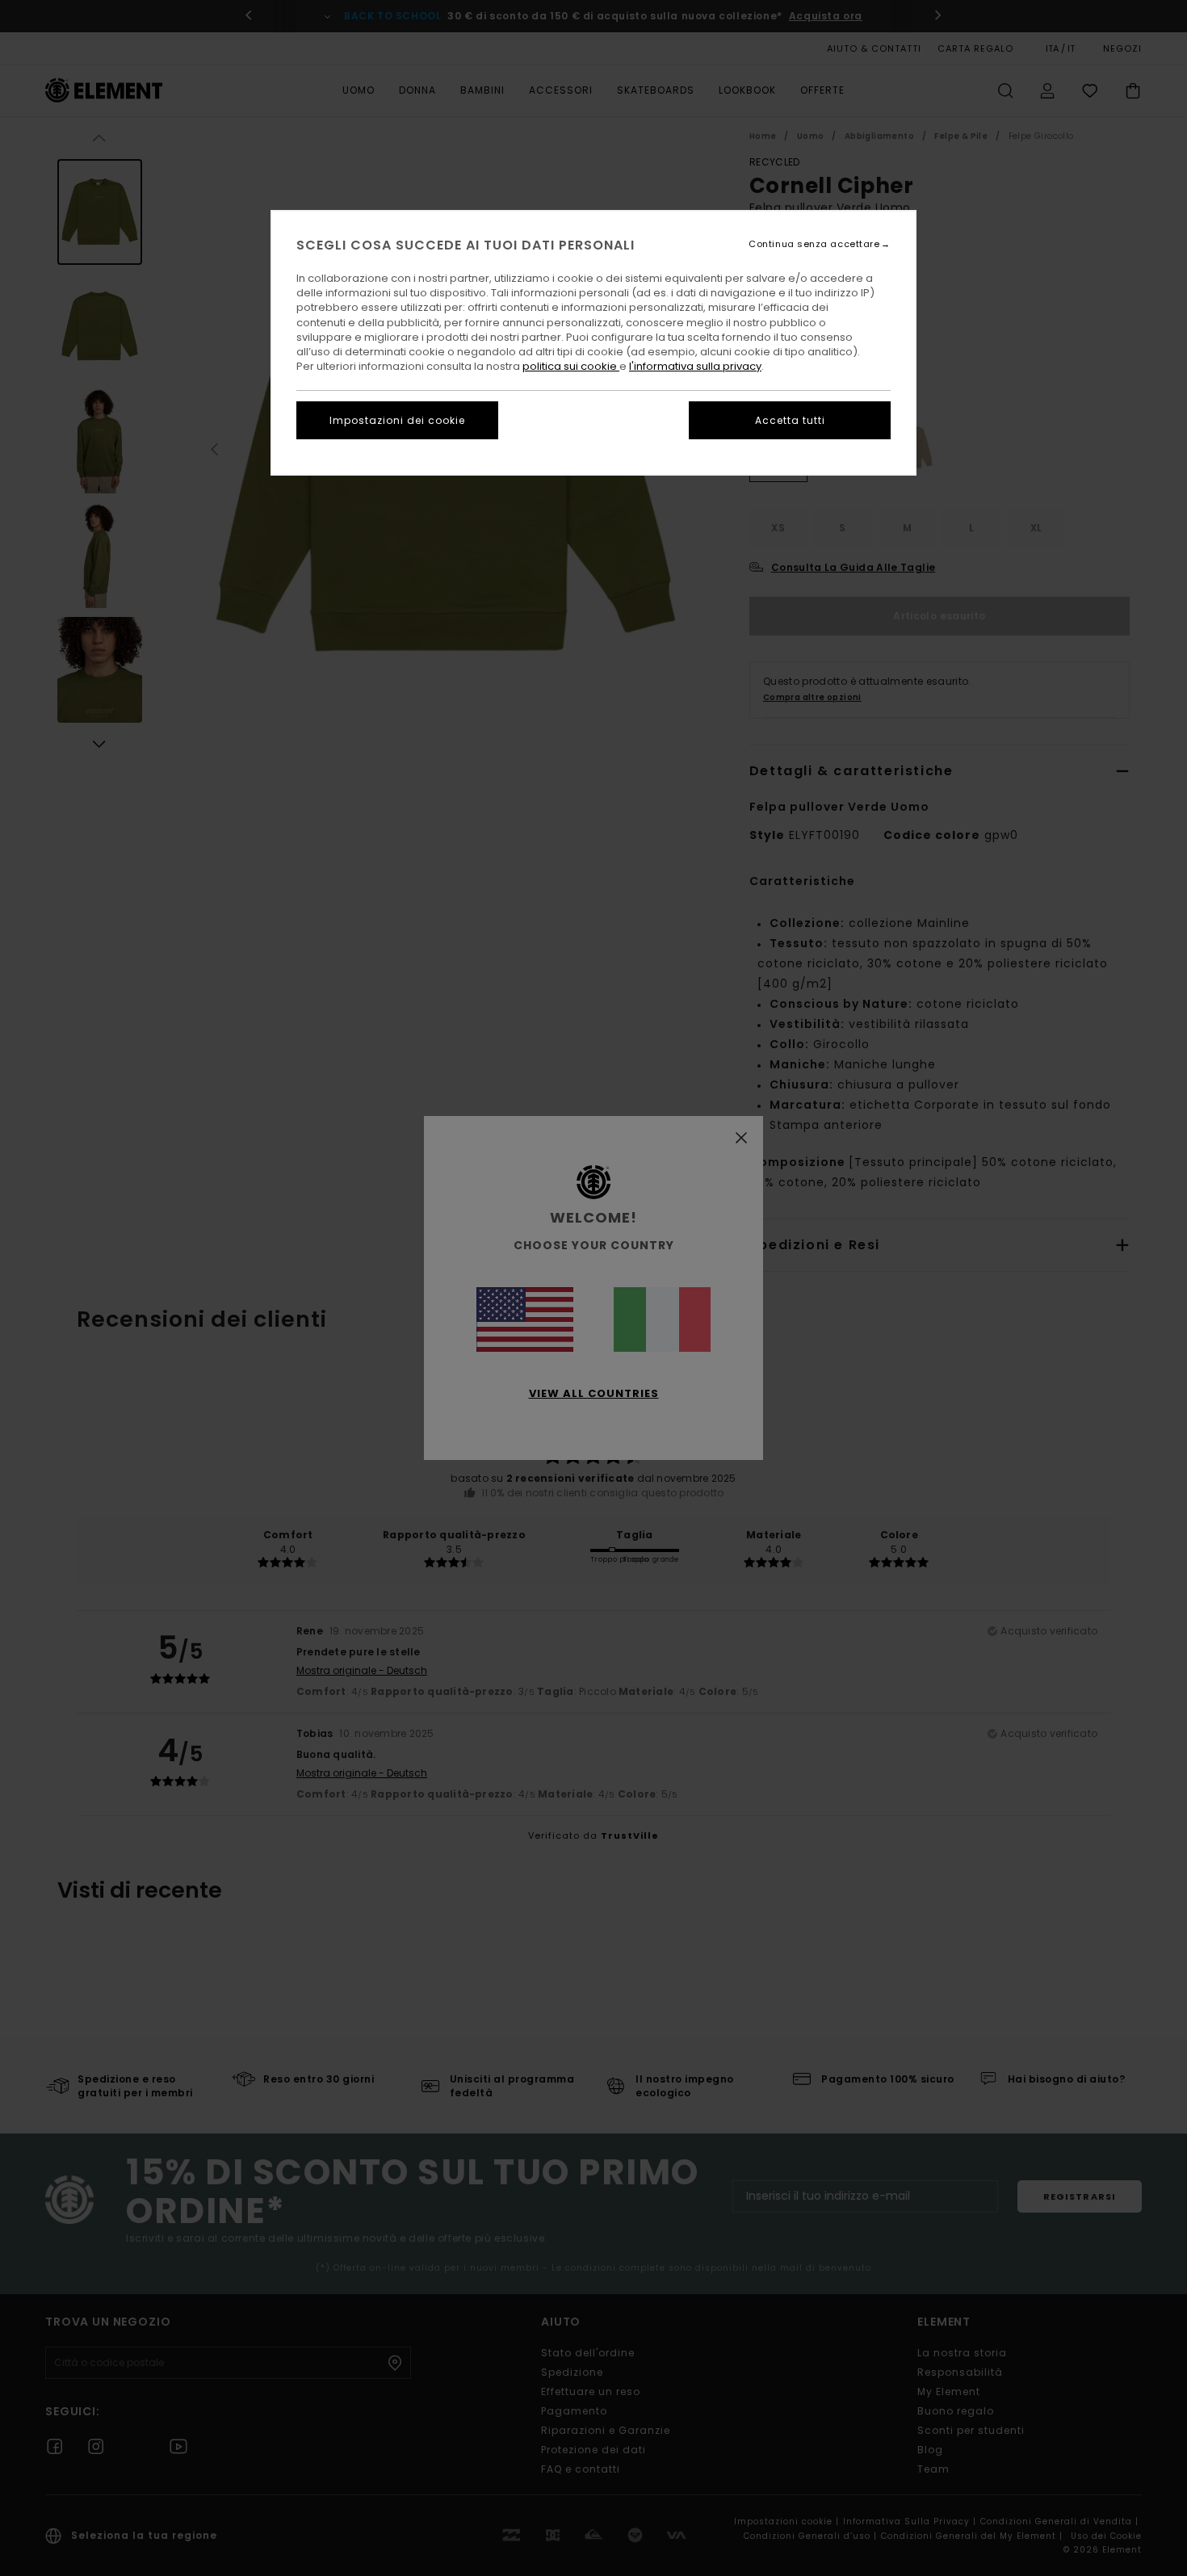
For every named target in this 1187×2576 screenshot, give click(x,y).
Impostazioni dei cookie (397, 420)
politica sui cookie (571, 366)
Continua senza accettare (814, 244)
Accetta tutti (790, 420)
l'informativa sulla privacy (695, 366)
